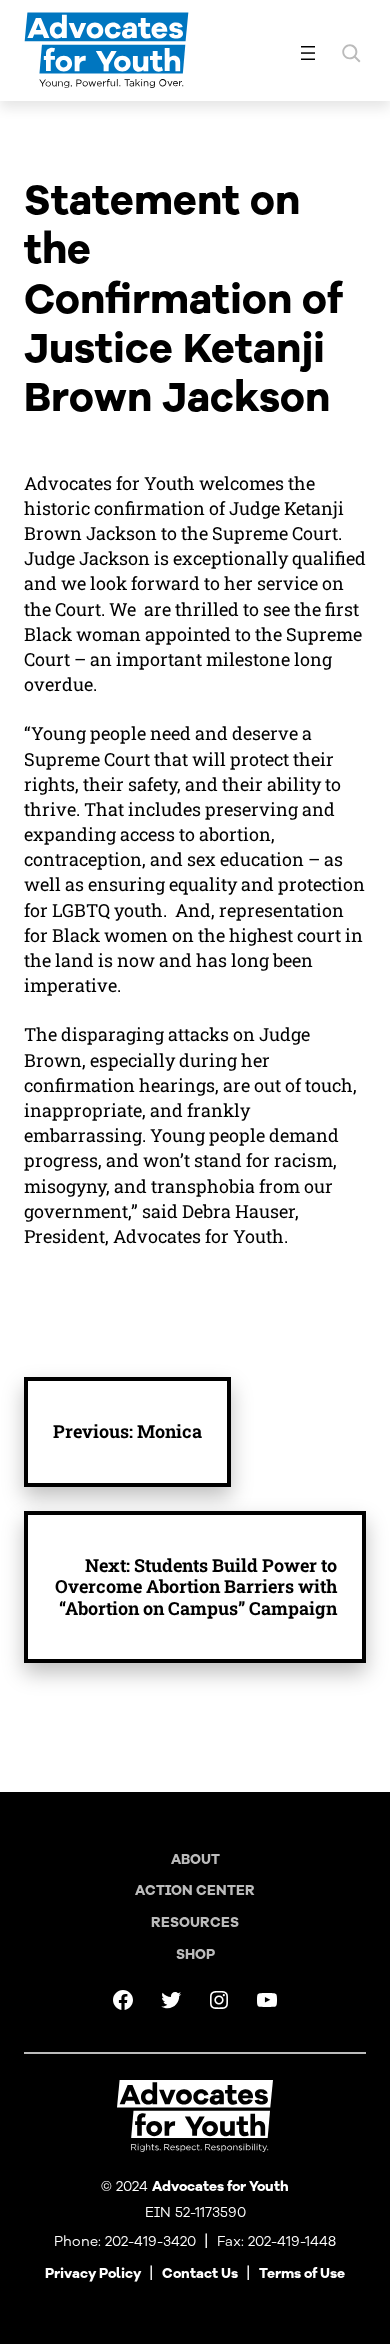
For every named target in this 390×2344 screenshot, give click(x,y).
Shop (195, 1954)
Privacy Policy (93, 2273)
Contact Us (200, 2273)
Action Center (195, 1890)
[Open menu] (308, 53)
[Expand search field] (351, 53)
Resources (195, 1922)
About (195, 1859)
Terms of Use (302, 2273)
